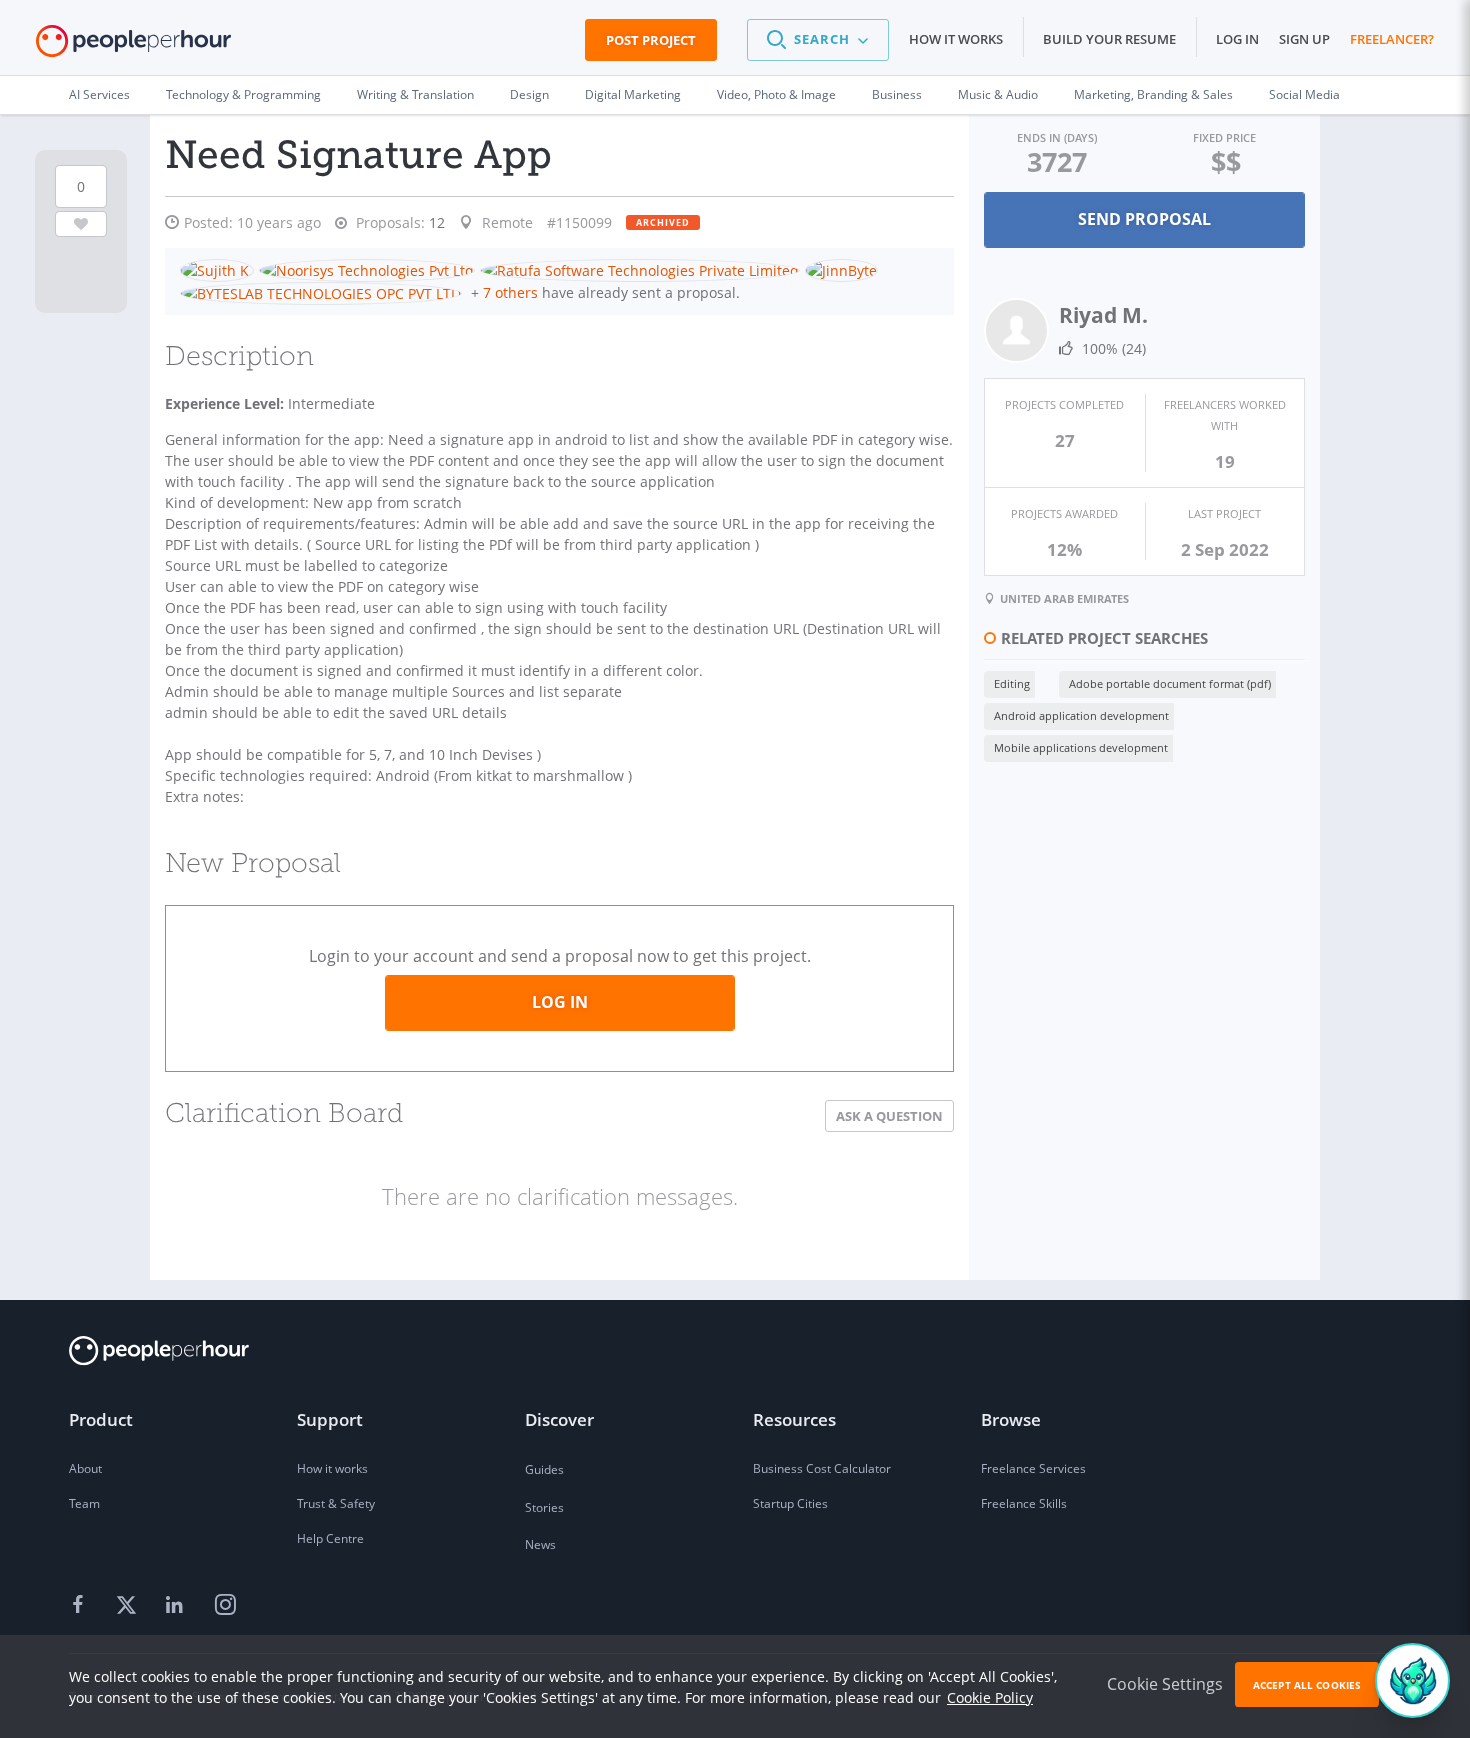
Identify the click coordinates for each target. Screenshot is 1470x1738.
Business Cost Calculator (822, 1468)
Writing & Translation (415, 94)
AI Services (99, 94)
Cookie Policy (990, 1697)
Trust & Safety (336, 1503)
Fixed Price (1224, 137)
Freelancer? (1392, 39)
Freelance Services (1033, 1468)
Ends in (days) (1057, 137)
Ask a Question (889, 1116)
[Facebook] (81, 1605)
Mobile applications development (1081, 747)
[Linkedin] (177, 1605)
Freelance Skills (1024, 1503)
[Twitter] (129, 1605)
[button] (818, 40)
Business (897, 94)
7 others (510, 292)
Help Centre (330, 1538)
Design (529, 94)
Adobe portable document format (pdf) (1170, 683)
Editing (1012, 683)
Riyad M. (1103, 315)
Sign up (1304, 39)
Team (84, 1503)
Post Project (651, 40)
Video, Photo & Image (776, 94)
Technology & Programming (243, 94)
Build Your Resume (1109, 39)
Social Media (1304, 94)
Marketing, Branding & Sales (1153, 94)
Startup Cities (790, 1503)
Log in (1237, 39)
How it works (956, 39)
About (85, 1468)
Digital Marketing (633, 94)
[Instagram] (225, 1605)
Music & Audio (998, 94)
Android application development (1081, 715)
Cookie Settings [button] (1165, 1684)
